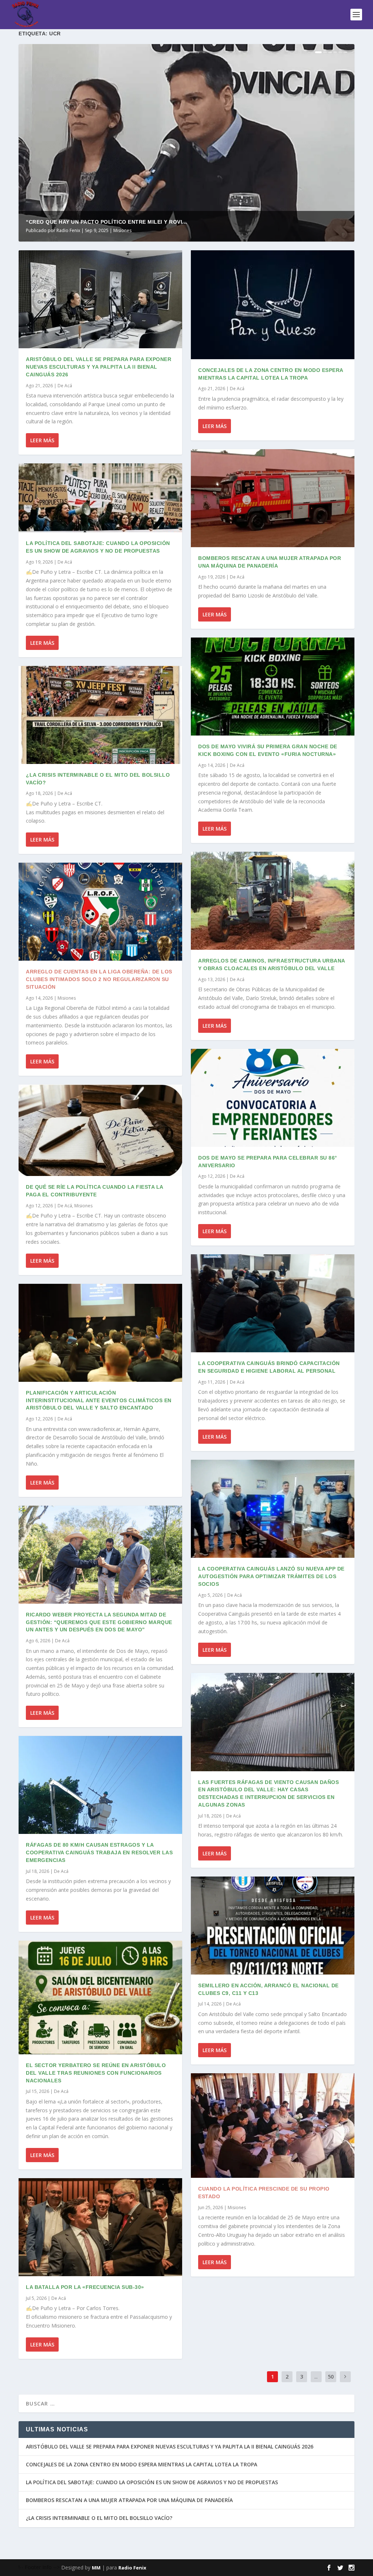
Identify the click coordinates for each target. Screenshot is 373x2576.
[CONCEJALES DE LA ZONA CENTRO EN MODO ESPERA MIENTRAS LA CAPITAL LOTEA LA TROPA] (273, 305)
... (316, 2377)
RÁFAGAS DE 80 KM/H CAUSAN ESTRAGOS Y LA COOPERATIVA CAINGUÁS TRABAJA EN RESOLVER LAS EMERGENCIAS (99, 1852)
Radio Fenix (68, 230)
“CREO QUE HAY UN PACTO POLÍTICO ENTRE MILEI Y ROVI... (107, 222)
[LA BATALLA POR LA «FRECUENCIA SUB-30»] (100, 2227)
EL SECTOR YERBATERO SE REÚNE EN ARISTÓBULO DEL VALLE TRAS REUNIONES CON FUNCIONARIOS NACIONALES (96, 2073)
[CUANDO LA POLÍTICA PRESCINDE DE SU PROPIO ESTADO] (273, 2126)
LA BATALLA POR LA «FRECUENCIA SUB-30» (85, 2287)
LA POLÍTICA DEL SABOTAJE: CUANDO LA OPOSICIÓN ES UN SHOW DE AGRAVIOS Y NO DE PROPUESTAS (152, 2482)
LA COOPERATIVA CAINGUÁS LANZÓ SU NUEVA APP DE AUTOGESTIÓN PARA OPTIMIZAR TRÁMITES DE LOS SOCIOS (271, 1576)
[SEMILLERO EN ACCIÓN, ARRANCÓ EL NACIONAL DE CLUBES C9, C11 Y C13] (273, 1926)
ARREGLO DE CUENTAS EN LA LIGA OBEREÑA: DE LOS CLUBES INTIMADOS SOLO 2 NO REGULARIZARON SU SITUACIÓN (99, 979)
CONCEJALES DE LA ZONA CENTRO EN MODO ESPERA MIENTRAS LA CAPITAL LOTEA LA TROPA (142, 2464)
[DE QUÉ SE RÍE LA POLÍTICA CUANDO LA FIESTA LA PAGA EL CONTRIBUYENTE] (100, 1130)
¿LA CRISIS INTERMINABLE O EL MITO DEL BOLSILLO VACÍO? (99, 2518)
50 (331, 2377)
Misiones (122, 230)
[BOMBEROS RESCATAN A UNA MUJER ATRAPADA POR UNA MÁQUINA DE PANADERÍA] (273, 498)
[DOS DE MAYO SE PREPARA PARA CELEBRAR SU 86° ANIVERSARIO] (273, 1098)
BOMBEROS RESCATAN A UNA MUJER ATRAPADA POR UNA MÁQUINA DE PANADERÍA (129, 2500)
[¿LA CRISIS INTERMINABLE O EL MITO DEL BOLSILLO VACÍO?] (100, 715)
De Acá (65, 386)
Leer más (42, 440)
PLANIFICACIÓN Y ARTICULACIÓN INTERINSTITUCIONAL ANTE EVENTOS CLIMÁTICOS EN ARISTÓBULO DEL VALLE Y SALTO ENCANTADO (99, 1400)
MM (96, 2568)
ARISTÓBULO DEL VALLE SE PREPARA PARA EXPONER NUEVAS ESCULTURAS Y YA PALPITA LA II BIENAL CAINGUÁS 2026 (99, 367)
